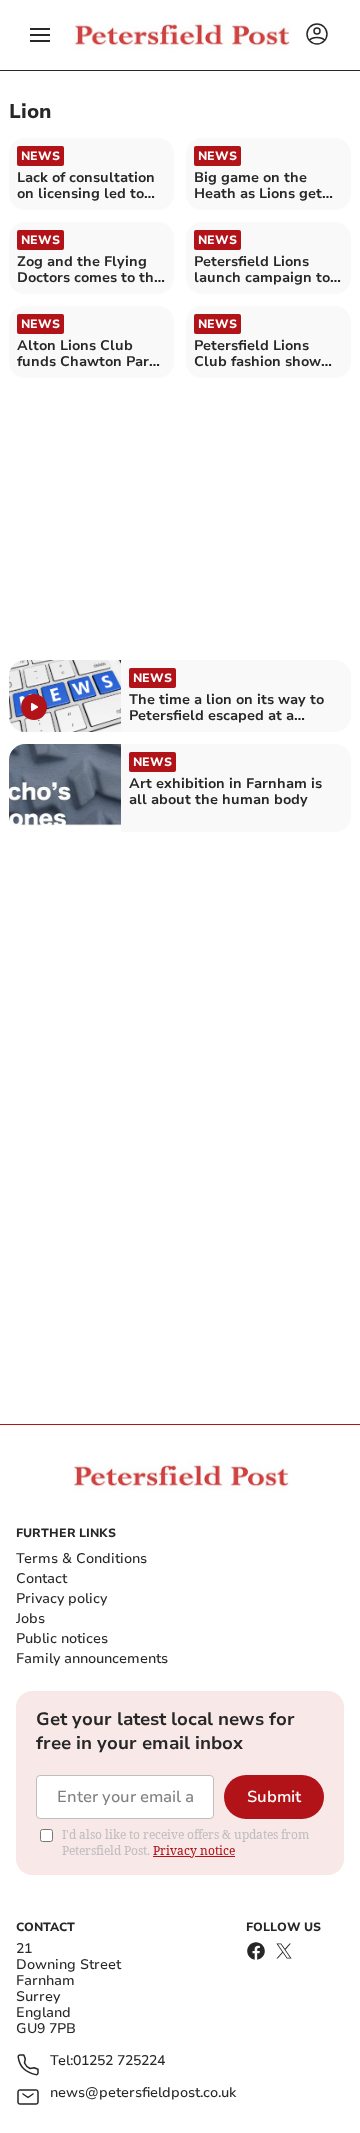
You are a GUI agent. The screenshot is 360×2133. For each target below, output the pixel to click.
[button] (40, 35)
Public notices (62, 1638)
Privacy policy (61, 1598)
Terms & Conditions (81, 1558)
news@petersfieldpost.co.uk (143, 2093)
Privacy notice (194, 1850)
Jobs (30, 1618)
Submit (274, 1797)
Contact (41, 1578)
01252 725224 (119, 2061)
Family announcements (92, 1658)
